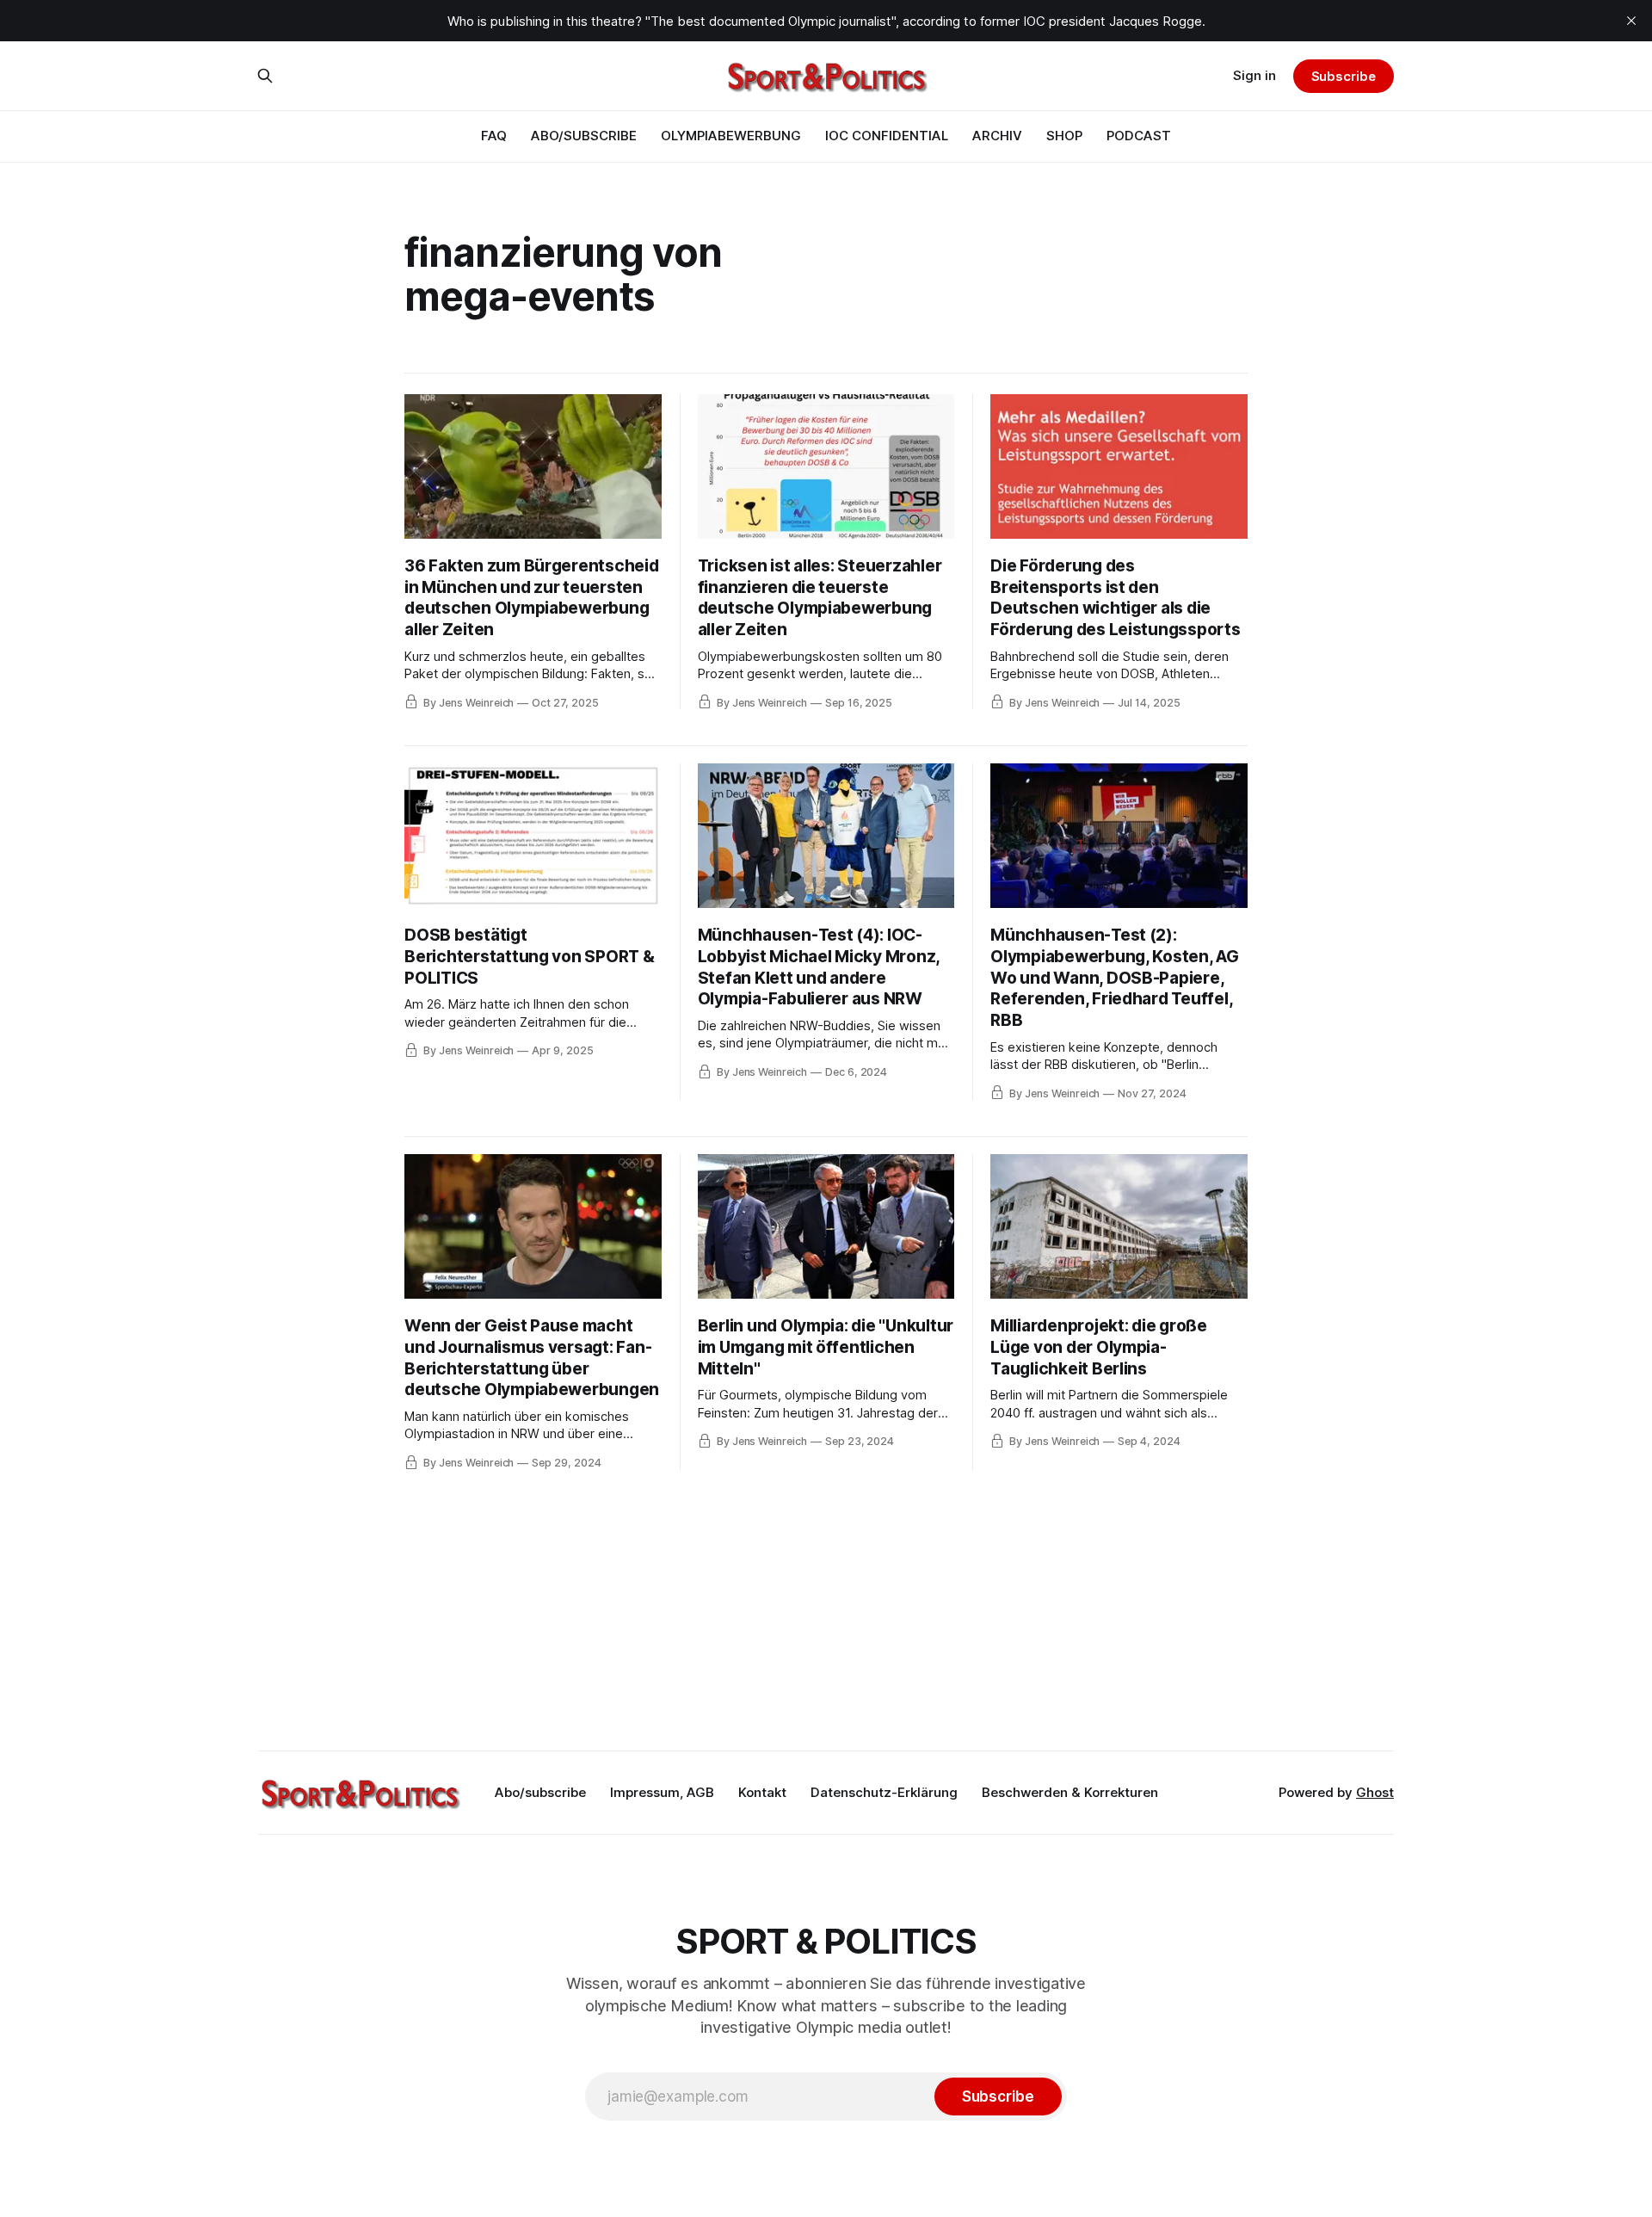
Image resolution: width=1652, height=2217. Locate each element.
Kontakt (762, 1792)
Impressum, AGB (662, 1792)
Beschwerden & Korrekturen (1070, 1792)
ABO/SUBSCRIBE (584, 136)
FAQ (494, 136)
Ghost (1375, 1792)
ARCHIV (997, 136)
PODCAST (1139, 136)
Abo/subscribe (540, 1792)
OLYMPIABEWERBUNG (731, 136)
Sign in (1254, 75)
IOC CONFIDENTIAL (887, 136)
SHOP (1064, 136)
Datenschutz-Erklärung (884, 1792)
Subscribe (1344, 76)
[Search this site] (265, 76)
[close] (1631, 21)
